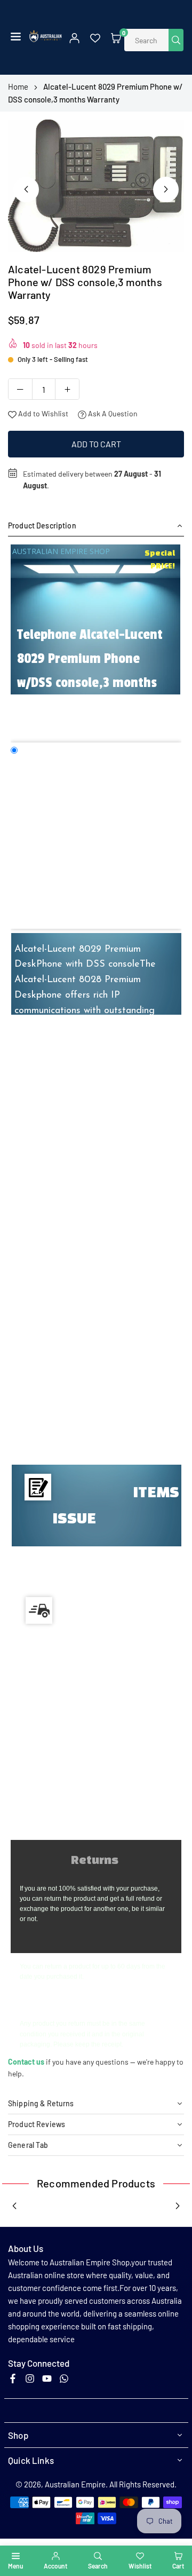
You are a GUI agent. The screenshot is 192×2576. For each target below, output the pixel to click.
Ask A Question (112, 413)
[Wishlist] (95, 37)
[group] (96, 186)
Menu (15, 2566)
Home (18, 86)
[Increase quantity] (67, 389)
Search (98, 2566)
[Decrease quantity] (20, 389)
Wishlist (140, 2566)
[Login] (74, 37)
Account (55, 2566)
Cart (178, 2566)
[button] (16, 37)
